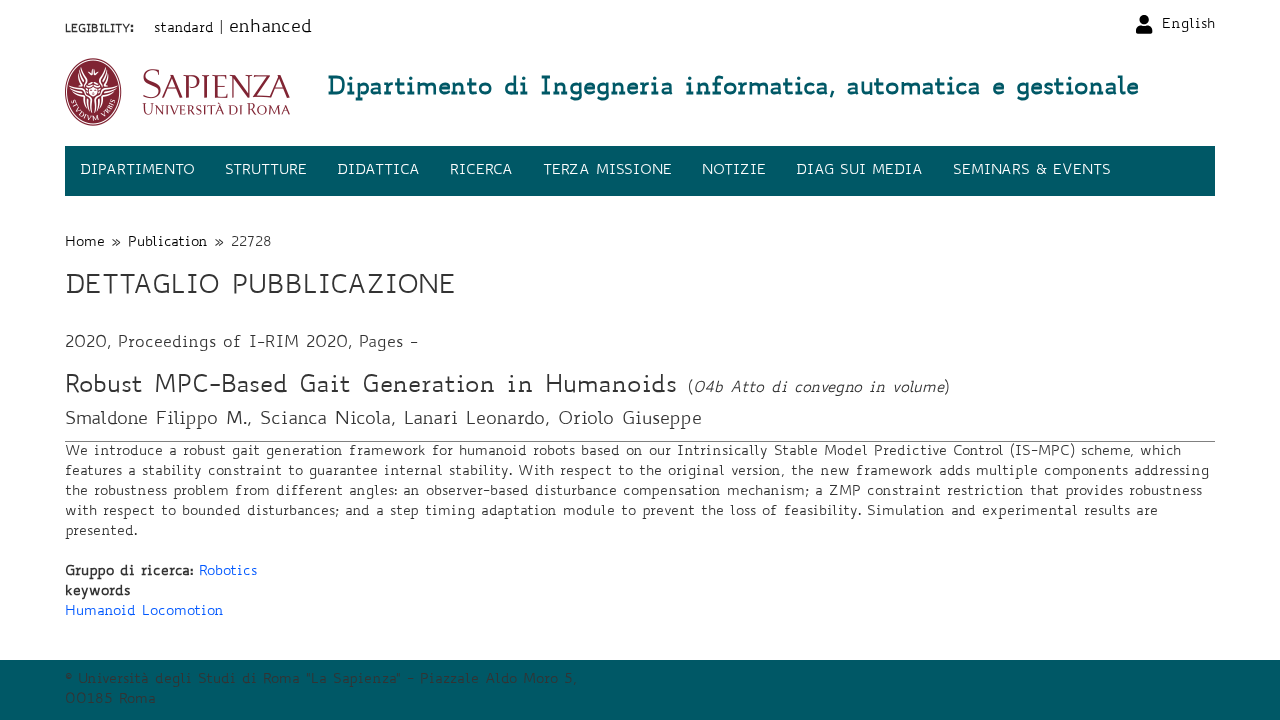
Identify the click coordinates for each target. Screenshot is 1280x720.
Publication (168, 243)
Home (85, 243)
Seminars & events (1032, 171)
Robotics (228, 572)
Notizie (734, 171)
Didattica (378, 171)
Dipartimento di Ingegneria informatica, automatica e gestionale (733, 89)
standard (184, 29)
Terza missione (607, 171)
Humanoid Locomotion (144, 612)
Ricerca (481, 171)
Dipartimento (137, 171)
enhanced (270, 28)
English (1188, 25)
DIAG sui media (859, 171)
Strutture (266, 171)
